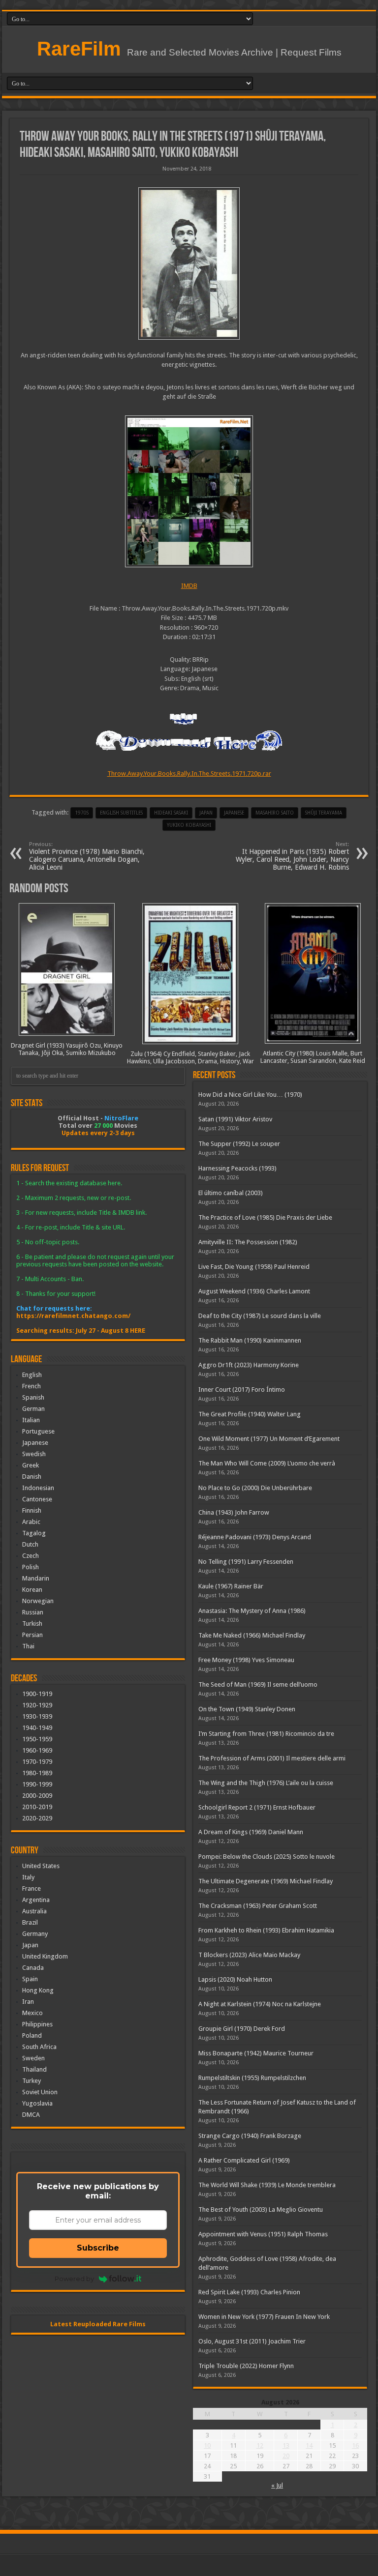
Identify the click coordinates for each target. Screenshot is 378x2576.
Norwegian (38, 1601)
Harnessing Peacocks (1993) (237, 1168)
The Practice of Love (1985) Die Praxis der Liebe (265, 1217)
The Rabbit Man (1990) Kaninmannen (250, 1340)
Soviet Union (40, 2092)
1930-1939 (37, 1716)
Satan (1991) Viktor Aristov (235, 1119)
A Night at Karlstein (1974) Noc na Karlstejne (260, 2004)
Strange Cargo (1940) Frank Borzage (250, 2136)
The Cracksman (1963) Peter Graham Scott (258, 1906)
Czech (31, 1556)
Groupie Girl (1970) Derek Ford (242, 2029)
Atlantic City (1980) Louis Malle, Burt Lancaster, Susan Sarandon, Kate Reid (313, 1057)
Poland (32, 2035)
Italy (28, 1877)
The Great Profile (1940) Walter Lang (250, 1414)
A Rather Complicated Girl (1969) (244, 2160)
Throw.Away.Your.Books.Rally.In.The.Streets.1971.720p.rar (189, 774)
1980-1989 (37, 1773)
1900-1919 (37, 1694)
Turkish (32, 1624)
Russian (33, 1612)
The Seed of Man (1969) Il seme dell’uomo (258, 1684)
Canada (33, 1968)
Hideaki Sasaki (171, 813)
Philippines (37, 2024)
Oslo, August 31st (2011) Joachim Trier (252, 2341)
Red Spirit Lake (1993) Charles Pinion (249, 2292)
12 (260, 2445)
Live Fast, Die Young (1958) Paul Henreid (254, 1267)
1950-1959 (37, 1739)
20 (286, 2456)
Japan (206, 813)
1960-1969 (37, 1750)
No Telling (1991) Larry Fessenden (246, 1562)
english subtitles (121, 813)
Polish (31, 1567)
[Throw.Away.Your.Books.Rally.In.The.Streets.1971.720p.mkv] (189, 492)
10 (207, 2445)
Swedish (34, 1454)
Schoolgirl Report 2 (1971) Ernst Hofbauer (257, 1807)
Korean (32, 1590)
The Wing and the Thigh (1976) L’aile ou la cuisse (266, 1783)
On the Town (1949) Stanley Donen (247, 1709)
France (31, 1888)
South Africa (39, 2047)
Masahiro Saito (275, 813)
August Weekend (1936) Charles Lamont (254, 1291)
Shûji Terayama (324, 813)
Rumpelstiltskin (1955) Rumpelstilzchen (252, 2078)
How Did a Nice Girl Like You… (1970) (250, 1095)
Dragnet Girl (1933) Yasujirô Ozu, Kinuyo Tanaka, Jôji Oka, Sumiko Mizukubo (67, 1049)
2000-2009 (37, 1796)
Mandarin (36, 1578)
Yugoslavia (37, 2103)
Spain (30, 1979)
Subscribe (98, 2248)
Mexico (32, 2013)
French (31, 1386)
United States (41, 1866)
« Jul (277, 2485)
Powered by (74, 2279)
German (33, 1409)
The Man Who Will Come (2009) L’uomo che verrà (267, 1463)
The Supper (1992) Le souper (239, 1144)
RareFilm (79, 49)
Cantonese (37, 1499)
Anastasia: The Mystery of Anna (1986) (252, 1611)
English (32, 1375)
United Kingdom (45, 1956)
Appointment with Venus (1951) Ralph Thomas (263, 2234)
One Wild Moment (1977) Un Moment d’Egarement (269, 1439)
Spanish (33, 1397)
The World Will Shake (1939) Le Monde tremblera (267, 2185)
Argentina (36, 1900)
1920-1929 (37, 1705)
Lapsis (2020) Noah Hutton (235, 1979)
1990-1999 (37, 1784)
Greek (31, 1465)
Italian (31, 1420)
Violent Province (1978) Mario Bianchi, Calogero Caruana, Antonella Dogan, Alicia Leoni (87, 856)
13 (286, 2445)
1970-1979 (37, 1762)
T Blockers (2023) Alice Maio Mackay (249, 1955)
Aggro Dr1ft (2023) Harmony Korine (249, 1365)
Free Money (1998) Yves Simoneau (246, 1660)
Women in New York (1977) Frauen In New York (264, 2317)
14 (309, 2445)
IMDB (189, 586)
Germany (35, 1934)
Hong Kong (38, 1990)
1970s (82, 813)
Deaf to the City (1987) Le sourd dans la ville (260, 1316)
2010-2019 (37, 1807)
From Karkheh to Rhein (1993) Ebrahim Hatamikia (266, 1930)
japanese (234, 813)
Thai (28, 1646)
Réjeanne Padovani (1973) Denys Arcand (255, 1537)
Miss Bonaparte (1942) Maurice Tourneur (256, 2053)
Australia (34, 1911)
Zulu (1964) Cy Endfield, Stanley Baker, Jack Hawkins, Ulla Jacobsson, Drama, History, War (190, 1057)
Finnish (32, 1510)
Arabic (31, 1522)
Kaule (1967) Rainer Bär (231, 1586)
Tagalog (34, 1533)
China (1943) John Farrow (234, 1512)
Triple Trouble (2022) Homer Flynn (246, 2366)
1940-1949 (37, 1728)
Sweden (33, 2058)
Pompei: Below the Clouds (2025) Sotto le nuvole (267, 1857)
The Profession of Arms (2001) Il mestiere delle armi (272, 1758)
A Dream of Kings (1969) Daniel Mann (251, 1832)
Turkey (31, 2081)
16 (355, 2445)
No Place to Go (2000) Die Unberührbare (255, 1488)
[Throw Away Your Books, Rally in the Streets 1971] (189, 263)
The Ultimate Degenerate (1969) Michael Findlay (266, 1881)
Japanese (35, 1443)
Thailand (34, 2069)
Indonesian (38, 1488)
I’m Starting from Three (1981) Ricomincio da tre (266, 1734)
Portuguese (38, 1431)
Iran (28, 2002)
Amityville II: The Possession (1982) (248, 1242)
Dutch (30, 1544)
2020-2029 (37, 1818)
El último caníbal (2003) (231, 1193)
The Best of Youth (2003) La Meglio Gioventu (261, 2210)
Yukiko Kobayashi (189, 825)
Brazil (30, 1922)
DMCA (31, 2115)
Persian (32, 1635)
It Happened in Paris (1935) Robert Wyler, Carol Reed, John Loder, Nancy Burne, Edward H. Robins (292, 856)
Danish (32, 1477)
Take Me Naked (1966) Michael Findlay (252, 1635)
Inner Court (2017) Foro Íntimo (242, 1390)
